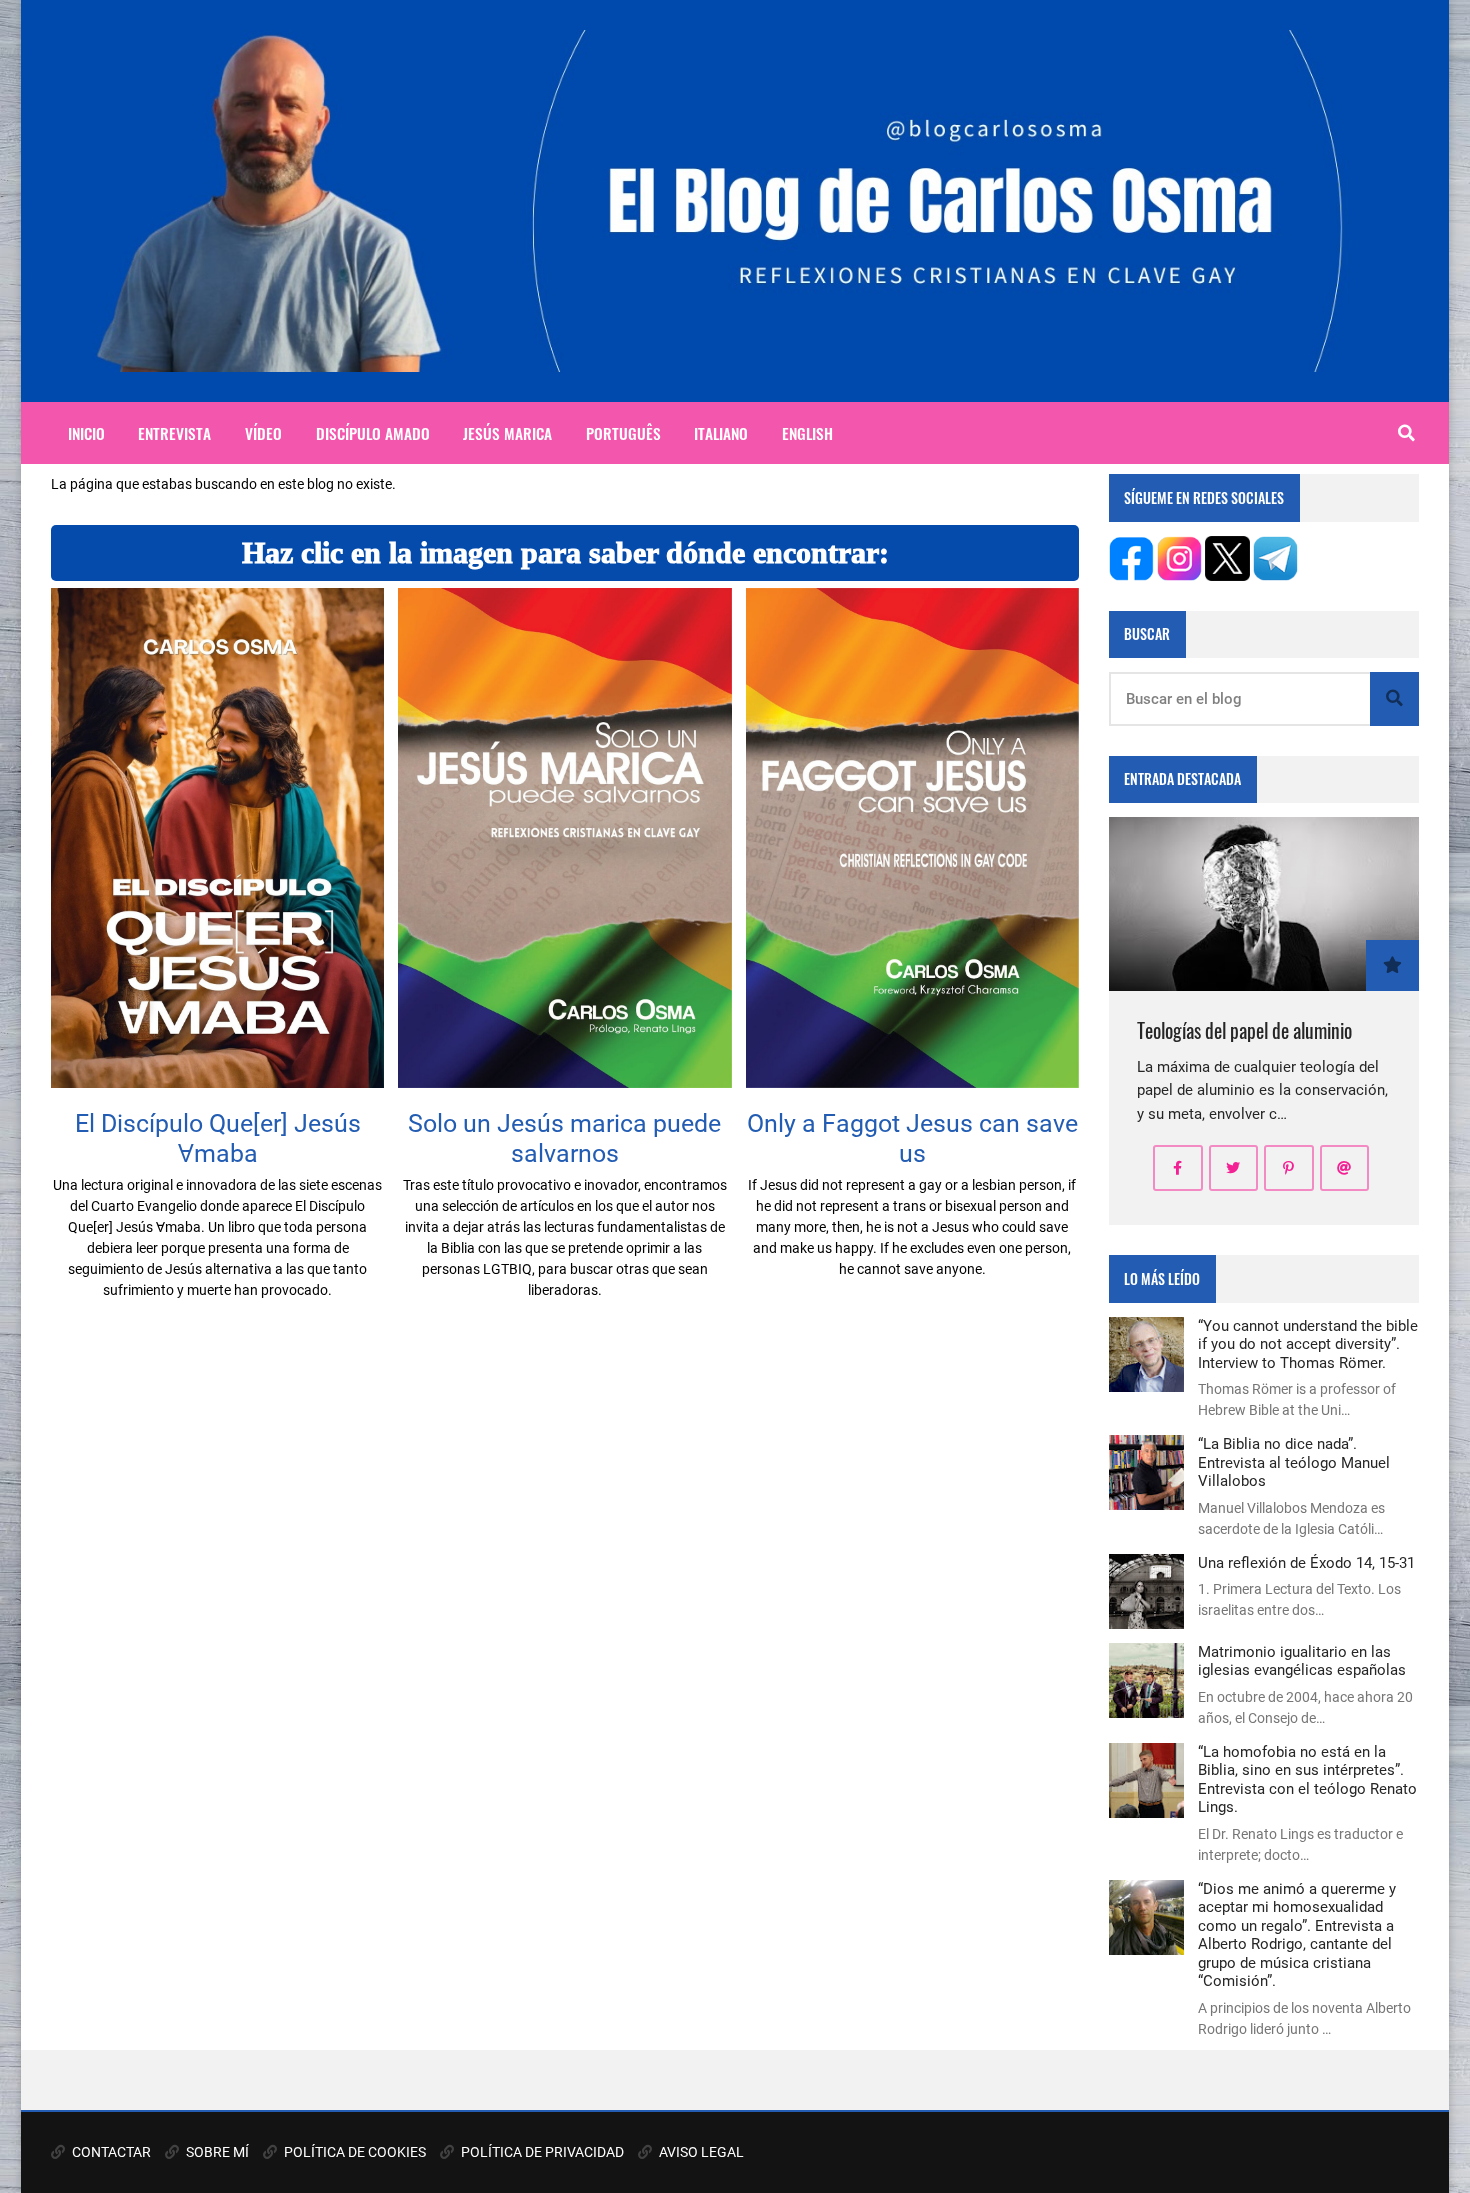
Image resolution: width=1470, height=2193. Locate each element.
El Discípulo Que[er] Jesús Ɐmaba (218, 1138)
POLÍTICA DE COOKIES (353, 2152)
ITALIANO (721, 433)
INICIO (86, 433)
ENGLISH (807, 433)
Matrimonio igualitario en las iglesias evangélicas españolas (1302, 1661)
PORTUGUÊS (623, 433)
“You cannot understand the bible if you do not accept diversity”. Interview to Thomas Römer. (1308, 1344)
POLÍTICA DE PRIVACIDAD (541, 2152)
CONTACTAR (110, 2152)
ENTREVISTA (174, 433)
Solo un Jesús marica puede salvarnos (564, 1138)
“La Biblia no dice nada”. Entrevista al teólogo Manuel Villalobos (1294, 1462)
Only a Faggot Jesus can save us (912, 1138)
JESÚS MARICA (507, 433)
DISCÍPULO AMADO (373, 433)
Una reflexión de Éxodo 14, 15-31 (1306, 1563)
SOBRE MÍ (216, 2152)
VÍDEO (263, 433)
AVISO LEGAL (700, 2152)
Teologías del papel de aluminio (1244, 1030)
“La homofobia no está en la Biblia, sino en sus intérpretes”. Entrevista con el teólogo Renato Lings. (1307, 1779)
